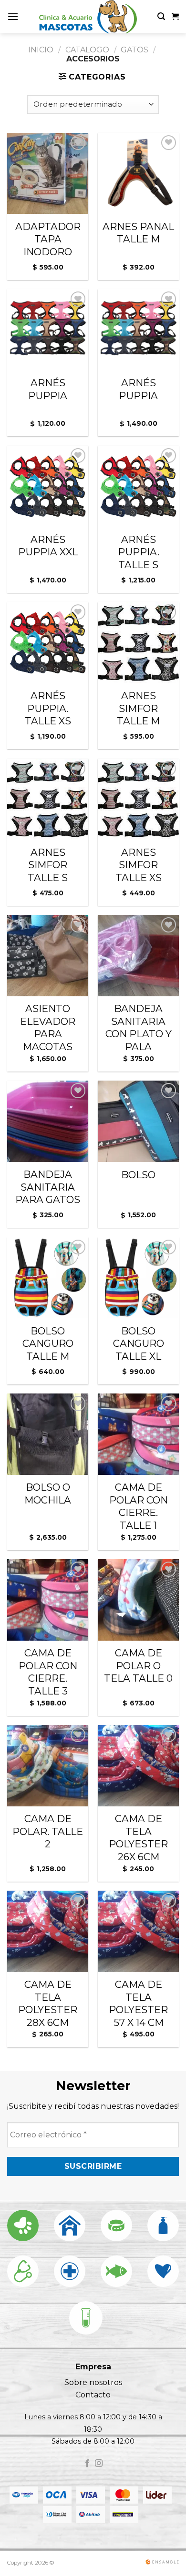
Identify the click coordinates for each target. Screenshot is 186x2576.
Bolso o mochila (48, 1493)
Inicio (41, 50)
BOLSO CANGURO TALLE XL (139, 1343)
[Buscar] (161, 16)
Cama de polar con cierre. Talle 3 (48, 1672)
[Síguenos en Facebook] (87, 2464)
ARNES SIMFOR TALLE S (48, 865)
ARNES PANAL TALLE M (138, 233)
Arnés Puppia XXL (48, 546)
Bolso (138, 1175)
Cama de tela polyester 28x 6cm (48, 2003)
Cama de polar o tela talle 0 (138, 1665)
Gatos (134, 50)
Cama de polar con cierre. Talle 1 (139, 1506)
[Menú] (13, 16)
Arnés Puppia (48, 389)
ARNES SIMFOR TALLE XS (139, 865)
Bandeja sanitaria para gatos (48, 1187)
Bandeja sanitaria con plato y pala (139, 1027)
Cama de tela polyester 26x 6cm (138, 1838)
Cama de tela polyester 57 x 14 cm (138, 2003)
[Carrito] (175, 17)
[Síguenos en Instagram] (99, 2464)
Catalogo (87, 50)
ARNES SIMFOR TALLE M (138, 708)
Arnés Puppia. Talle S (139, 552)
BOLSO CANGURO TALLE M (48, 1343)
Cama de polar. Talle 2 (48, 1831)
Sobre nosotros (93, 2382)
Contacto (93, 2395)
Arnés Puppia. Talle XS (48, 708)
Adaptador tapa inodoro (48, 239)
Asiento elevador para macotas (48, 1027)
